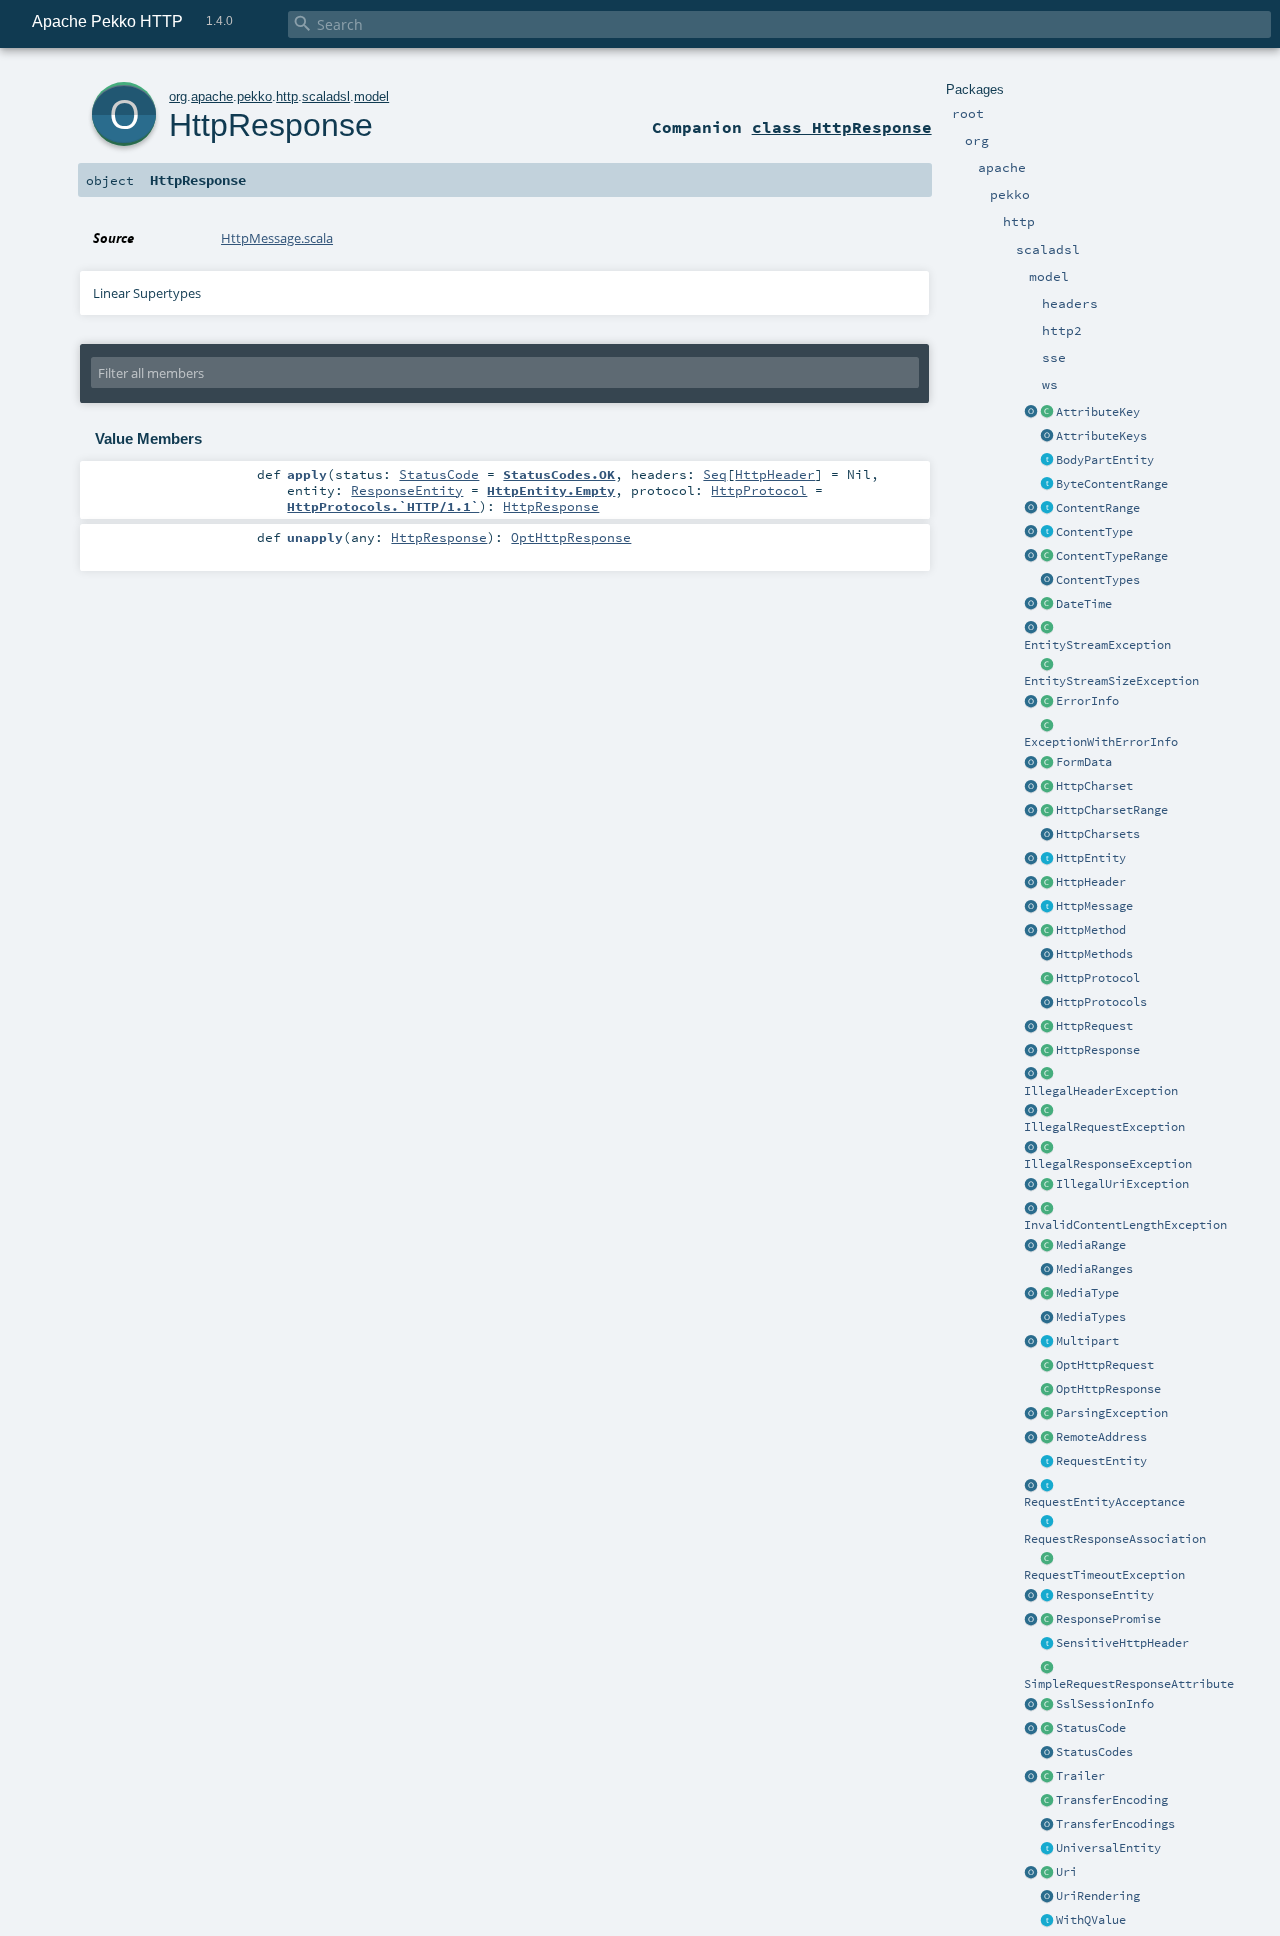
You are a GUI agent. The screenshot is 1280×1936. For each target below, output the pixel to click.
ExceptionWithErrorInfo (1101, 742)
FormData (1084, 762)
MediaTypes (1091, 1317)
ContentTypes (1098, 580)
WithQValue (1091, 1920)
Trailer (1080, 1776)
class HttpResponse (842, 127)
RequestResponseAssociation (1115, 1539)
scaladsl (326, 96)
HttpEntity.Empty (551, 490)
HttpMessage (1094, 906)
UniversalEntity (1108, 1848)
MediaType (1087, 1293)
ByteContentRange (1112, 484)
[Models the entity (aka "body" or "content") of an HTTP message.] (1047, 859)
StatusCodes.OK (559, 474)
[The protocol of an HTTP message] (1047, 979)
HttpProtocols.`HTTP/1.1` (383, 506)
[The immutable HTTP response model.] (1047, 1051)
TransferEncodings (1115, 1824)
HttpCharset (1094, 786)
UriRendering (1098, 1896)
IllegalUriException (1122, 1184)
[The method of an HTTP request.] (1047, 931)
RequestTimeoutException (1104, 1575)
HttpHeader (1091, 882)
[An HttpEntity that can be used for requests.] (1047, 1462)
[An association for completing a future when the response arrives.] (1047, 1620)
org (178, 96)
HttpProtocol (1098, 978)
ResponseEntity (1105, 1595)
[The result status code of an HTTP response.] (1047, 1729)
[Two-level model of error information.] (1047, 702)
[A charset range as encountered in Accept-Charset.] (1047, 811)
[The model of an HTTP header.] (1047, 883)
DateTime (1084, 604)
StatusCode (1091, 1728)
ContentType (1094, 532)
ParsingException (1112, 1413)
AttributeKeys (1101, 436)
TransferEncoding (1112, 1800)
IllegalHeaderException (1101, 1091)
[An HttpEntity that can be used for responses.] (1047, 1596)
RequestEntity (1101, 1461)
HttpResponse (1098, 1050)
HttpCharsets (1098, 834)
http (287, 96)
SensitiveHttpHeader (1122, 1643)
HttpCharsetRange (1112, 810)
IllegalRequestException (1104, 1127)
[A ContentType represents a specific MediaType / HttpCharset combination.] (1047, 533)
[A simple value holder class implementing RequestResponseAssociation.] (1047, 1668)
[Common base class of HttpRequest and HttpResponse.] (1047, 907)
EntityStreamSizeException (1111, 681)
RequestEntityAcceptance (1104, 1502)
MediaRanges (1094, 1269)
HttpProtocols (1101, 1002)
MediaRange (1091, 1245)
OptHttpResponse (1108, 1389)
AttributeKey (1098, 412)
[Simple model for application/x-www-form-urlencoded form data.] (1047, 763)
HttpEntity (1091, 858)
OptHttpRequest (1105, 1365)
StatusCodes (1094, 1752)
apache (212, 96)
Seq (715, 474)
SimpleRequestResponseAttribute (1129, 1684)
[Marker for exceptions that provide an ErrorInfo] (1047, 726)
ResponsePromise (1108, 1619)
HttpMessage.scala (277, 238)
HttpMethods (1094, 954)
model (371, 96)
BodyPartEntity (1105, 460)
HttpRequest (1094, 1026)
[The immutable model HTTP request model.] (1047, 1027)
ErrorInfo (1087, 701)
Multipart (1087, 1341)
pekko (254, 96)
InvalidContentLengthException (1125, 1225)
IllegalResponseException (1108, 1164)
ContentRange (1098, 508)
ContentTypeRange (1112, 556)
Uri (1066, 1872)
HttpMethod (1091, 930)
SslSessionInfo (1105, 1704)
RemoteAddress (1101, 1437)
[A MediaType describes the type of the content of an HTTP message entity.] (1047, 1294)
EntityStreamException (1097, 645)
